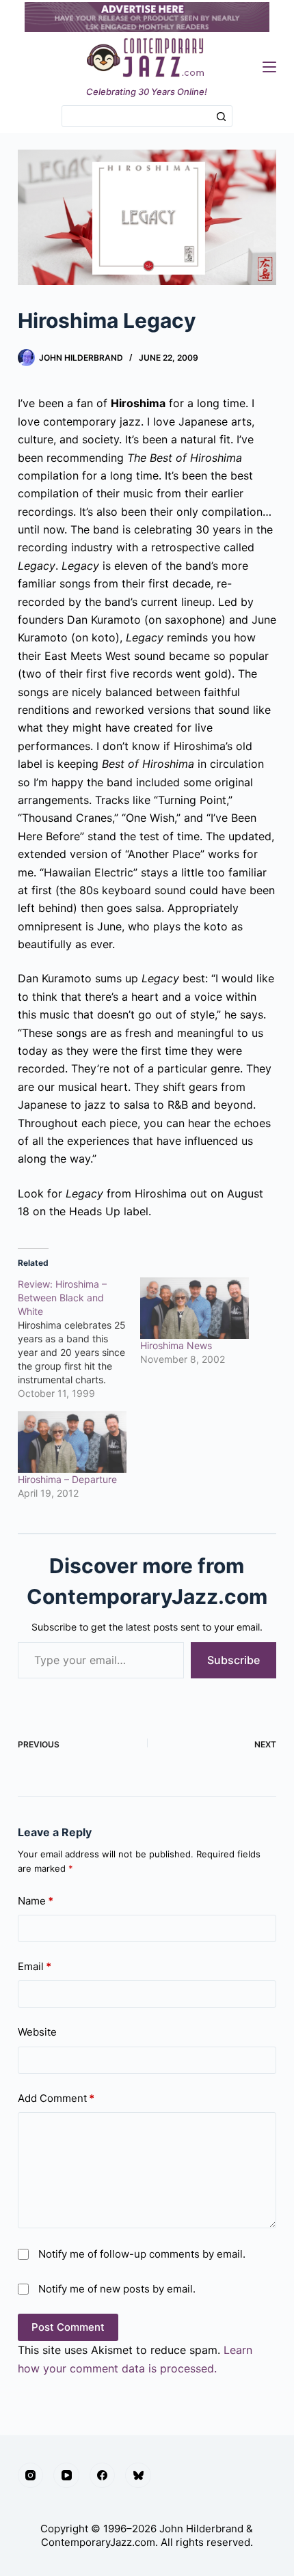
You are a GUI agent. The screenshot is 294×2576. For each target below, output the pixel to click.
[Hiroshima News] (195, 1308)
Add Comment (56, 2098)
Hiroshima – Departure (67, 1479)
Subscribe (233, 1660)
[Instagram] (31, 2476)
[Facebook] (103, 2476)
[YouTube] (66, 2476)
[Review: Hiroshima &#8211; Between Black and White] (79, 1339)
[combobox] (137, 116)
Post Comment (68, 2327)
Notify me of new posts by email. (117, 2289)
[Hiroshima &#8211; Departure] (72, 1442)
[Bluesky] (138, 2476)
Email (35, 1966)
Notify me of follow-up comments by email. (142, 2254)
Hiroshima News (176, 1345)
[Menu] (269, 67)
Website (37, 2032)
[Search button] (222, 116)
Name (36, 1901)
